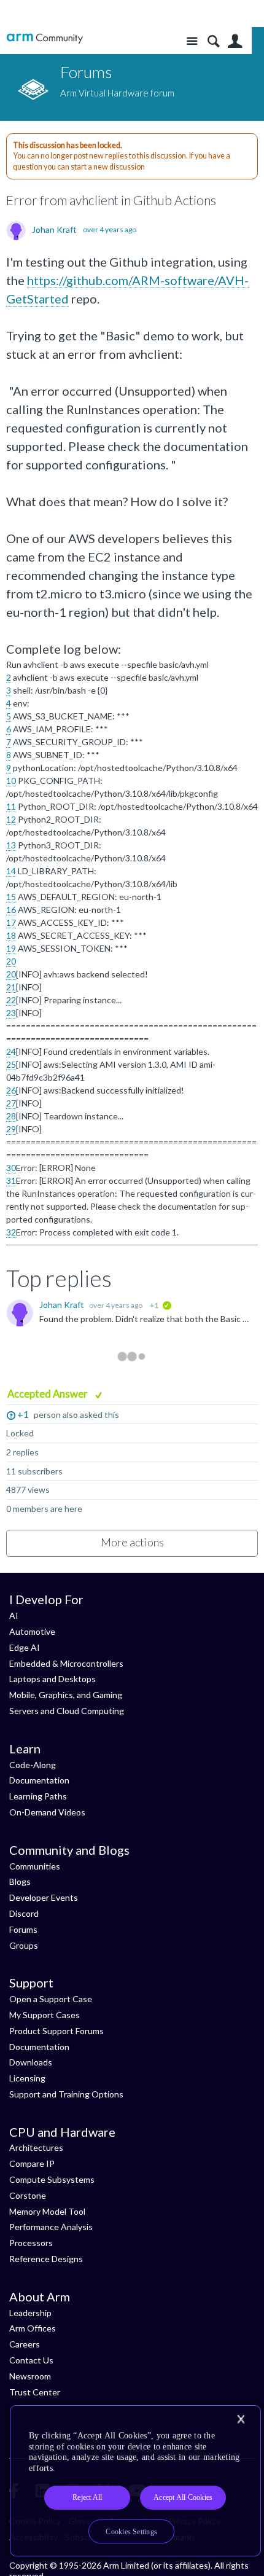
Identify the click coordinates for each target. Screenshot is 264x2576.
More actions (132, 1542)
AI (14, 1615)
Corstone (28, 2195)
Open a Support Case (51, 1999)
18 (11, 935)
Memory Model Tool (47, 2211)
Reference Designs (46, 2259)
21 (11, 987)
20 (11, 961)
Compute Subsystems (52, 2179)
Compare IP (32, 2163)
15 (11, 897)
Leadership (30, 2313)
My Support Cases (45, 2015)
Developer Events (44, 1897)
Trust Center (35, 2392)
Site (192, 41)
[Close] (241, 2419)
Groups (24, 1945)
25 (11, 1064)
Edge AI (25, 1647)
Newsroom (30, 2376)
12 (11, 819)
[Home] (45, 38)
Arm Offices (33, 2328)
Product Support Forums (56, 2031)
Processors (31, 2243)
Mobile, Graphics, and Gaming (66, 1695)
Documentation (39, 1780)
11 (11, 806)
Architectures (36, 2147)
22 (11, 1000)
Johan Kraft (54, 230)
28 (11, 1116)
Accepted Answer (49, 1394)
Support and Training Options (66, 2094)
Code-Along (33, 1765)
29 (11, 1129)
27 (11, 1103)
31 (11, 1180)
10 (11, 781)
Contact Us (31, 2360)
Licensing (27, 2078)
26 (11, 1090)
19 (11, 948)
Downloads (31, 2062)
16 (11, 910)
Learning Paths (38, 1796)
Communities (35, 1866)
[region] (135, 2481)
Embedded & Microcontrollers (66, 1663)
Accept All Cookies (183, 2497)
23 (11, 1013)
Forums (23, 1929)
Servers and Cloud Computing (67, 1711)
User (235, 41)
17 (11, 922)
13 (11, 845)
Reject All (87, 2497)
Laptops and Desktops (52, 1679)
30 (11, 1168)
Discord (24, 1913)
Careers (25, 2344)
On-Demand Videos (47, 1812)
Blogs (20, 1881)
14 (11, 871)
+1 (23, 1414)
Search (213, 41)
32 (11, 1232)
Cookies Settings (131, 2532)
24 (11, 1051)
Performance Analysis (51, 2227)
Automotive (32, 1631)
